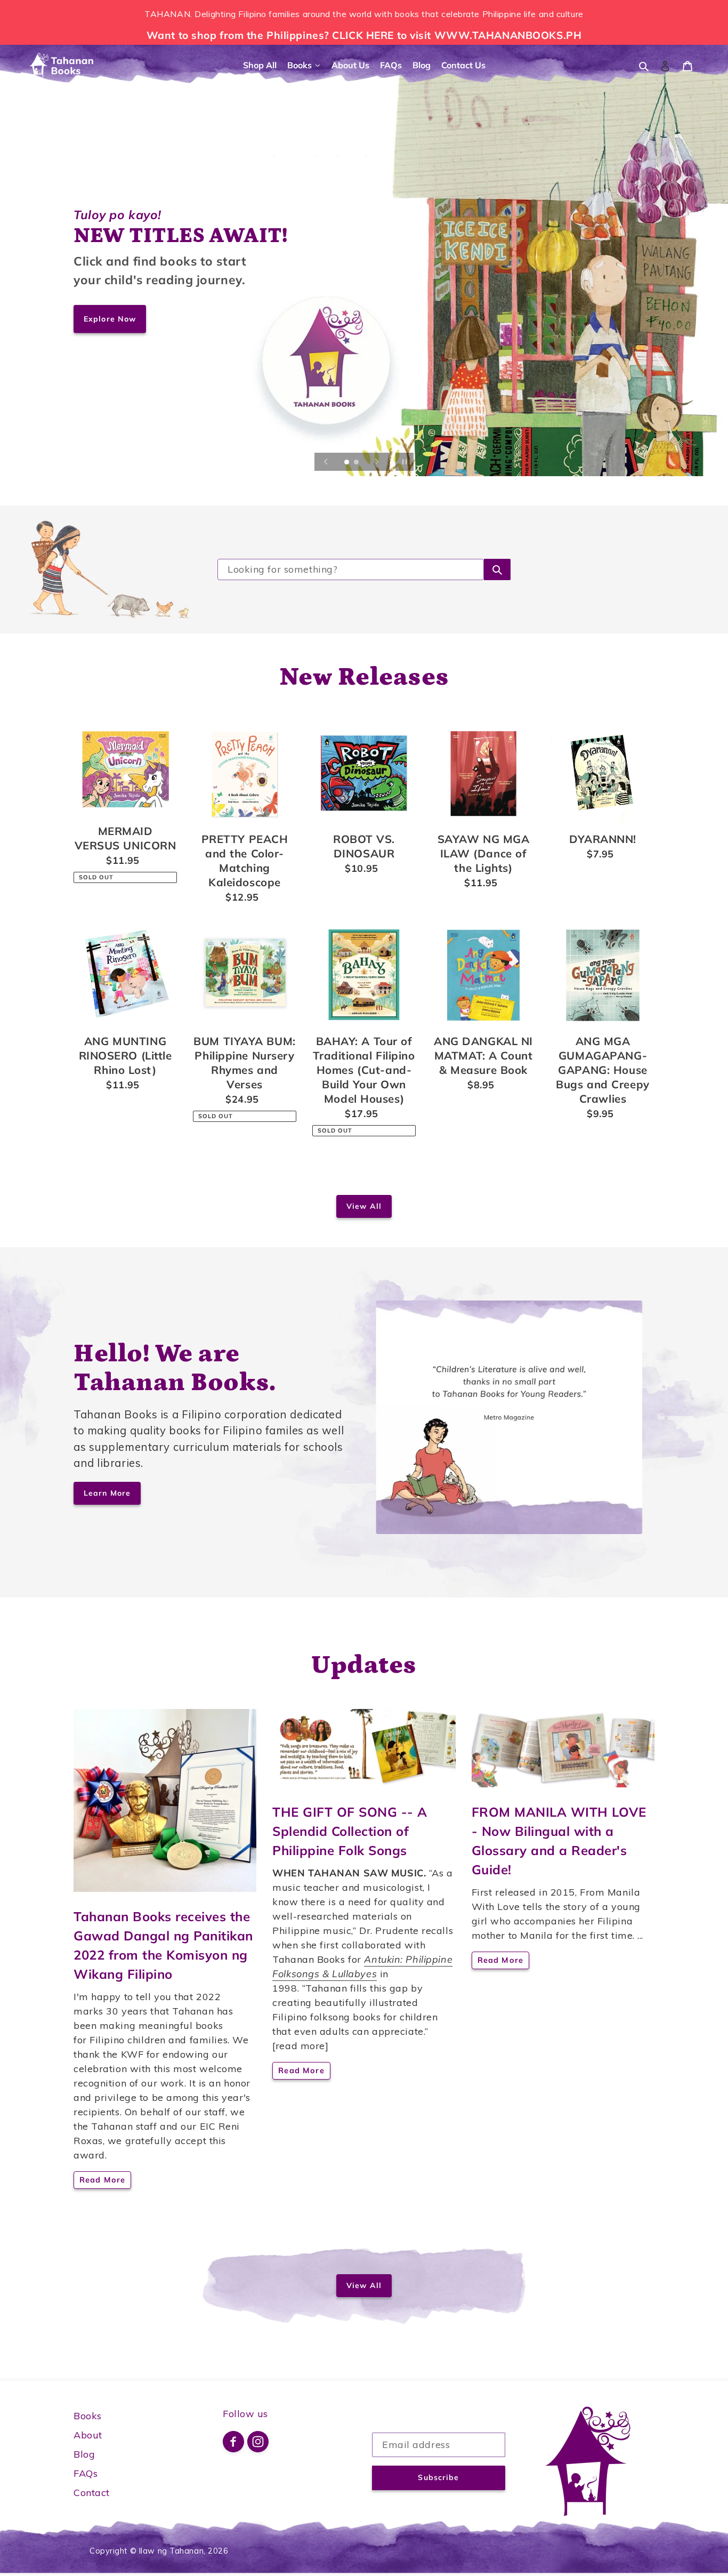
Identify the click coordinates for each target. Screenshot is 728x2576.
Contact (92, 2493)
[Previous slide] (326, 462)
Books (88, 2416)
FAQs (86, 2473)
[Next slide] (377, 462)
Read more (102, 2180)
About (88, 2435)
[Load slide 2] (357, 463)
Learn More (107, 1493)
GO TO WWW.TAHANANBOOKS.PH (156, 319)
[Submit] (497, 569)
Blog (84, 2454)
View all (364, 1206)
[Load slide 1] (347, 463)
